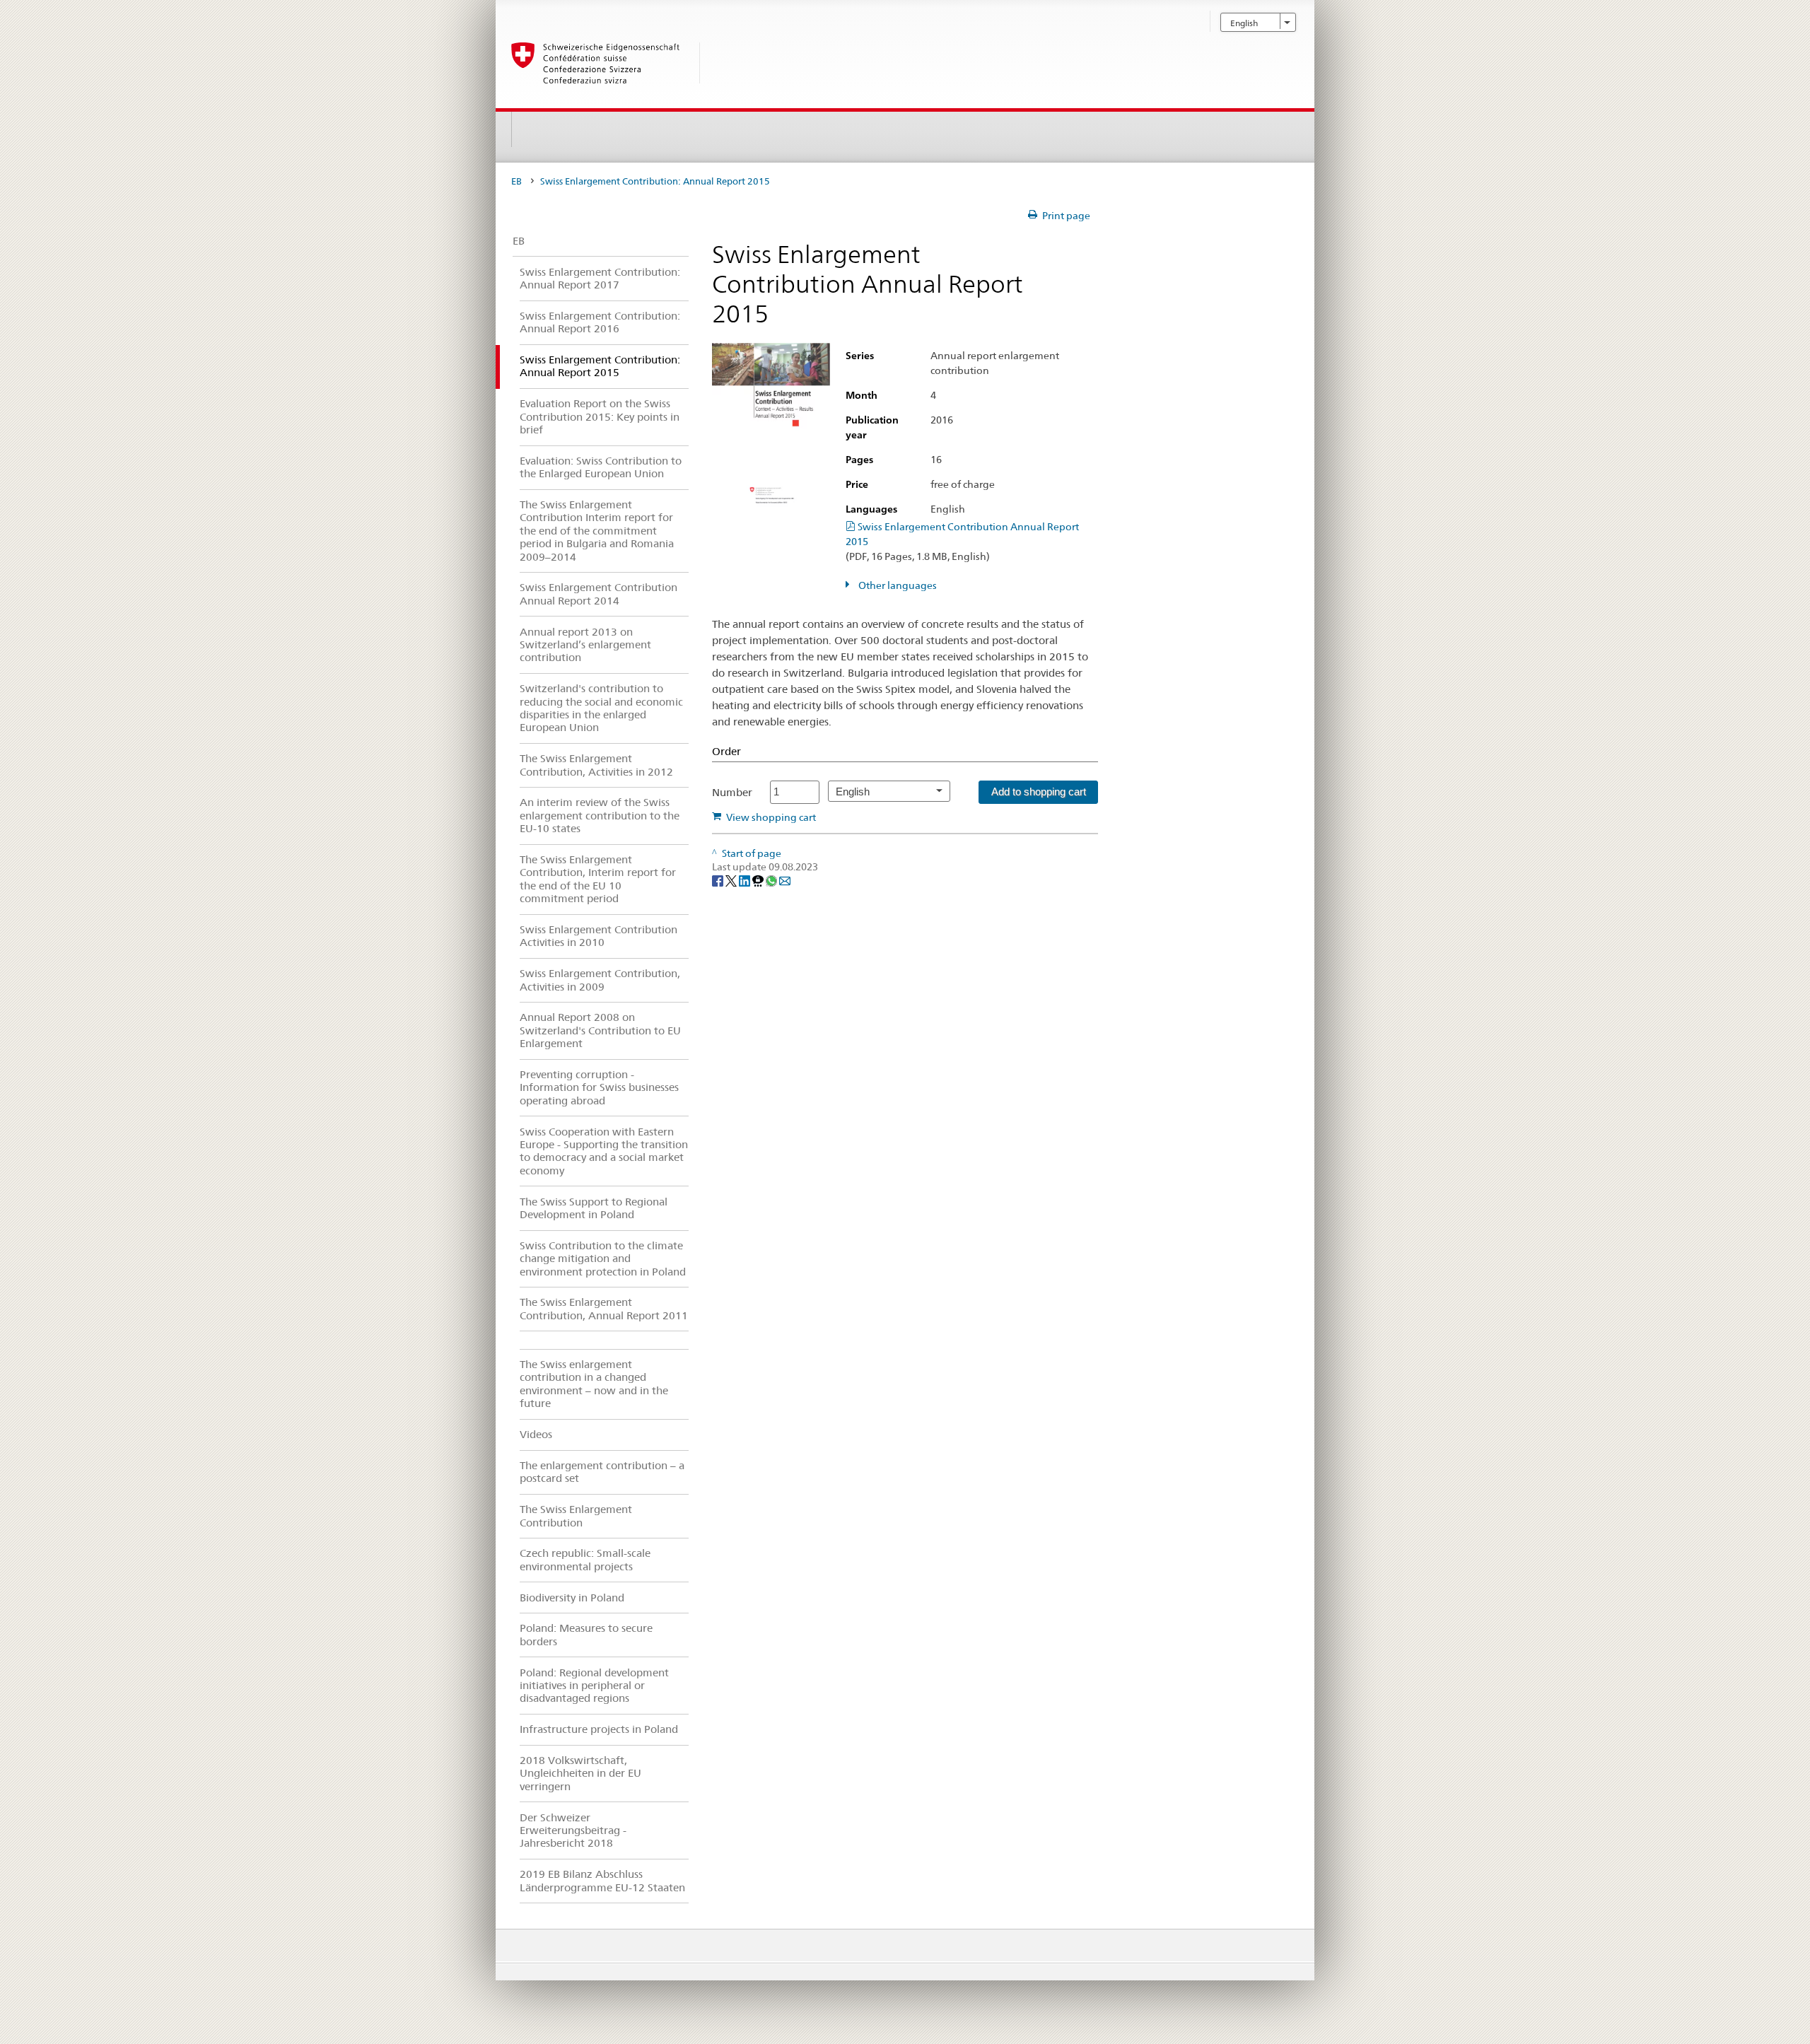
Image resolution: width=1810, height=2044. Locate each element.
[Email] (785, 880)
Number (732, 792)
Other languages (897, 585)
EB (516, 181)
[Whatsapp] (772, 880)
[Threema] (759, 880)
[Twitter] (732, 880)
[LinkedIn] (746, 880)
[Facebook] (719, 880)
